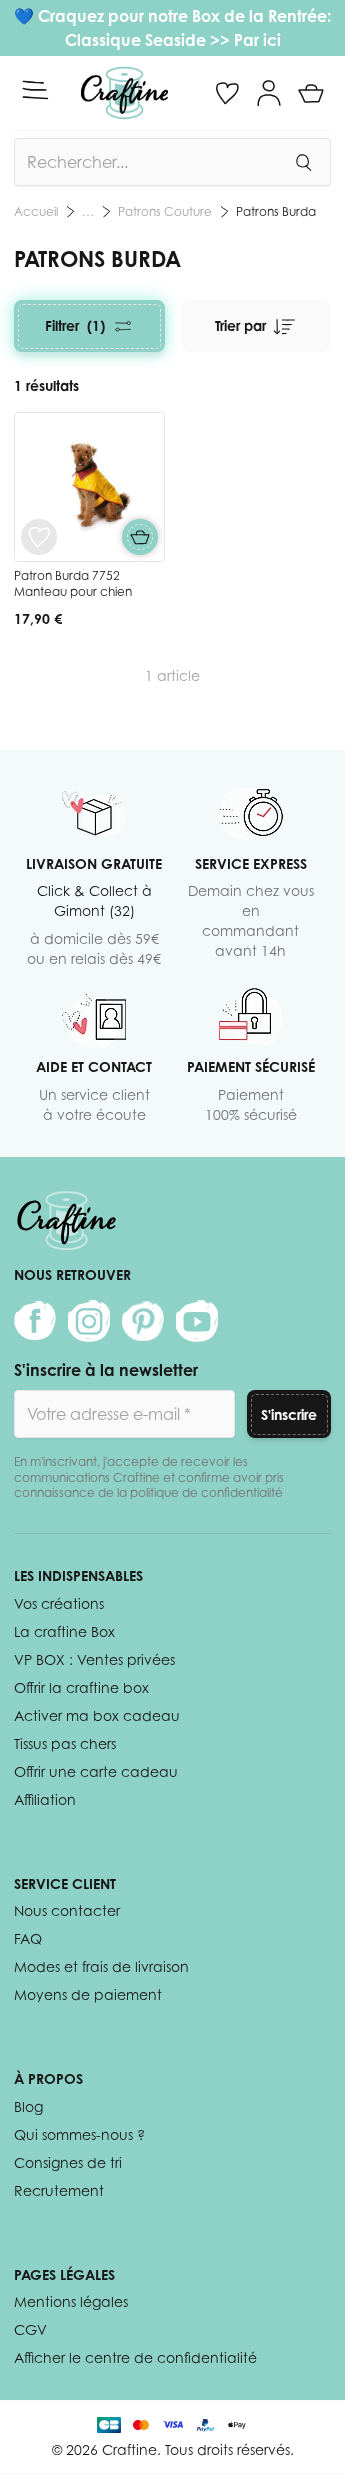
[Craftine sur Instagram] (89, 1321)
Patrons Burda (276, 211)
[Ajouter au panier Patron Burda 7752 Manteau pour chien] (140, 537)
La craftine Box (64, 1631)
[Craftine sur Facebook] (35, 1321)
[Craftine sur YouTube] (197, 1321)
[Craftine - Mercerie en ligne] (124, 93)
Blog (28, 2106)
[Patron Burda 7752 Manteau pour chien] (89, 487)
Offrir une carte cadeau (96, 1771)
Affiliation (45, 1799)
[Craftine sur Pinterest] (143, 1321)
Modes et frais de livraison (101, 1966)
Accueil (36, 211)
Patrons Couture (165, 211)
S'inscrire (289, 1414)
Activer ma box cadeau (97, 1715)
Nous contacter (67, 1910)
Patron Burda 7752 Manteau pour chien (73, 583)
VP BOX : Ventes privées (94, 1659)
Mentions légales (71, 2301)
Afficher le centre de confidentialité (135, 2357)
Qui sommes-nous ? (79, 2134)
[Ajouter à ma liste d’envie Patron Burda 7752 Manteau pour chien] (39, 537)
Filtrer (75, 325)
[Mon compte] (269, 93)
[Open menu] (35, 90)
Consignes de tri (68, 2162)
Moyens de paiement (88, 1994)
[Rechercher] (303, 162)
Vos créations (59, 1603)
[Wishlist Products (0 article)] (227, 93)
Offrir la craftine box (81, 1687)
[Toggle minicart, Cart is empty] (311, 93)
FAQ (28, 1938)
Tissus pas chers (65, 1743)
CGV (30, 2329)
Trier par (240, 325)
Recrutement (59, 2190)
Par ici (257, 40)
